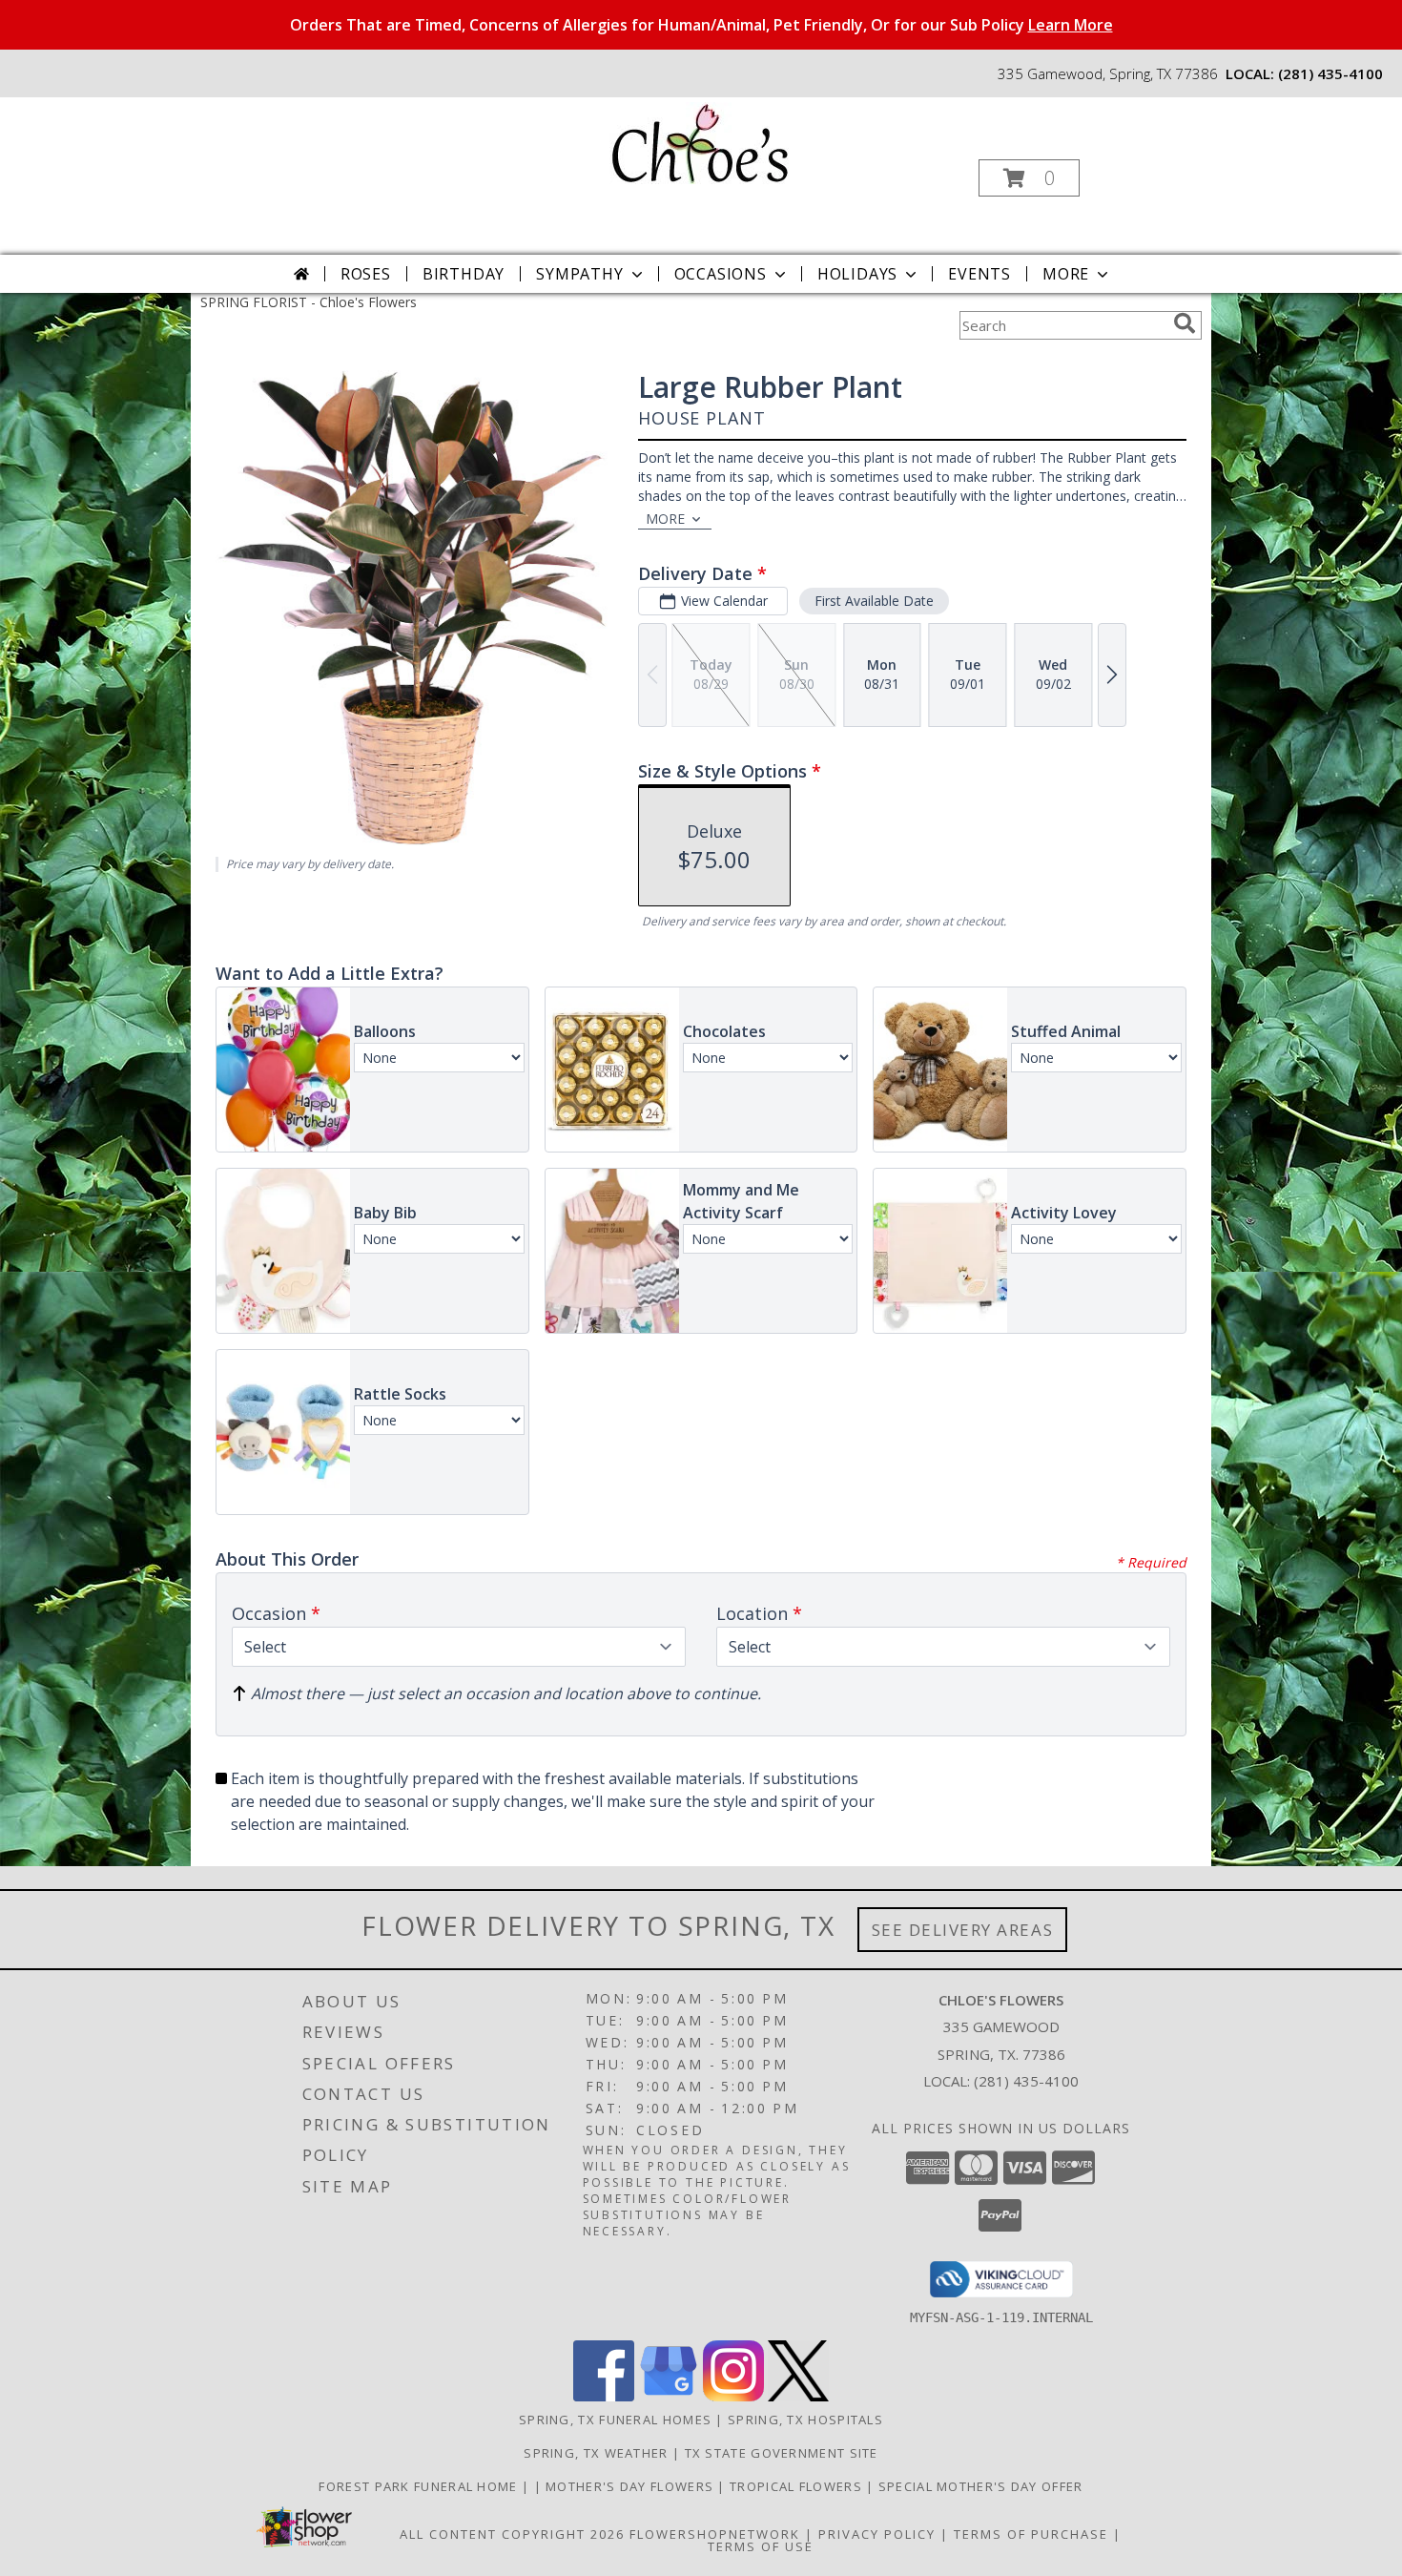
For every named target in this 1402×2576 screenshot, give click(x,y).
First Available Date (874, 601)
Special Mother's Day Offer (981, 2486)
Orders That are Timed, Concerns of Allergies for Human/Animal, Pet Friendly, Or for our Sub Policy (701, 25)
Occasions (721, 274)
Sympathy (579, 274)
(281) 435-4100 (1330, 73)
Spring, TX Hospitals (805, 2420)
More (1066, 274)
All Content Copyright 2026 (512, 2534)
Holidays (857, 274)
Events (979, 274)
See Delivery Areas (963, 1930)
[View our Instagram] (733, 2396)
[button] (1029, 178)
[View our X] (798, 2396)
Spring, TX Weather (596, 2453)
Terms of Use (761, 2546)
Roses (366, 274)
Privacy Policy (877, 2534)
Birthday (464, 274)
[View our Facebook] (604, 2396)
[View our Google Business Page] (669, 2396)
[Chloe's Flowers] (699, 142)
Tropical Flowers (798, 2486)
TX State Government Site (782, 2453)
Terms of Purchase (1031, 2534)
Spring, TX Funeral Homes (615, 2420)
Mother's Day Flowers (631, 2486)
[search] (1185, 323)
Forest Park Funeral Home (420, 2486)
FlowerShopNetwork (715, 2534)
